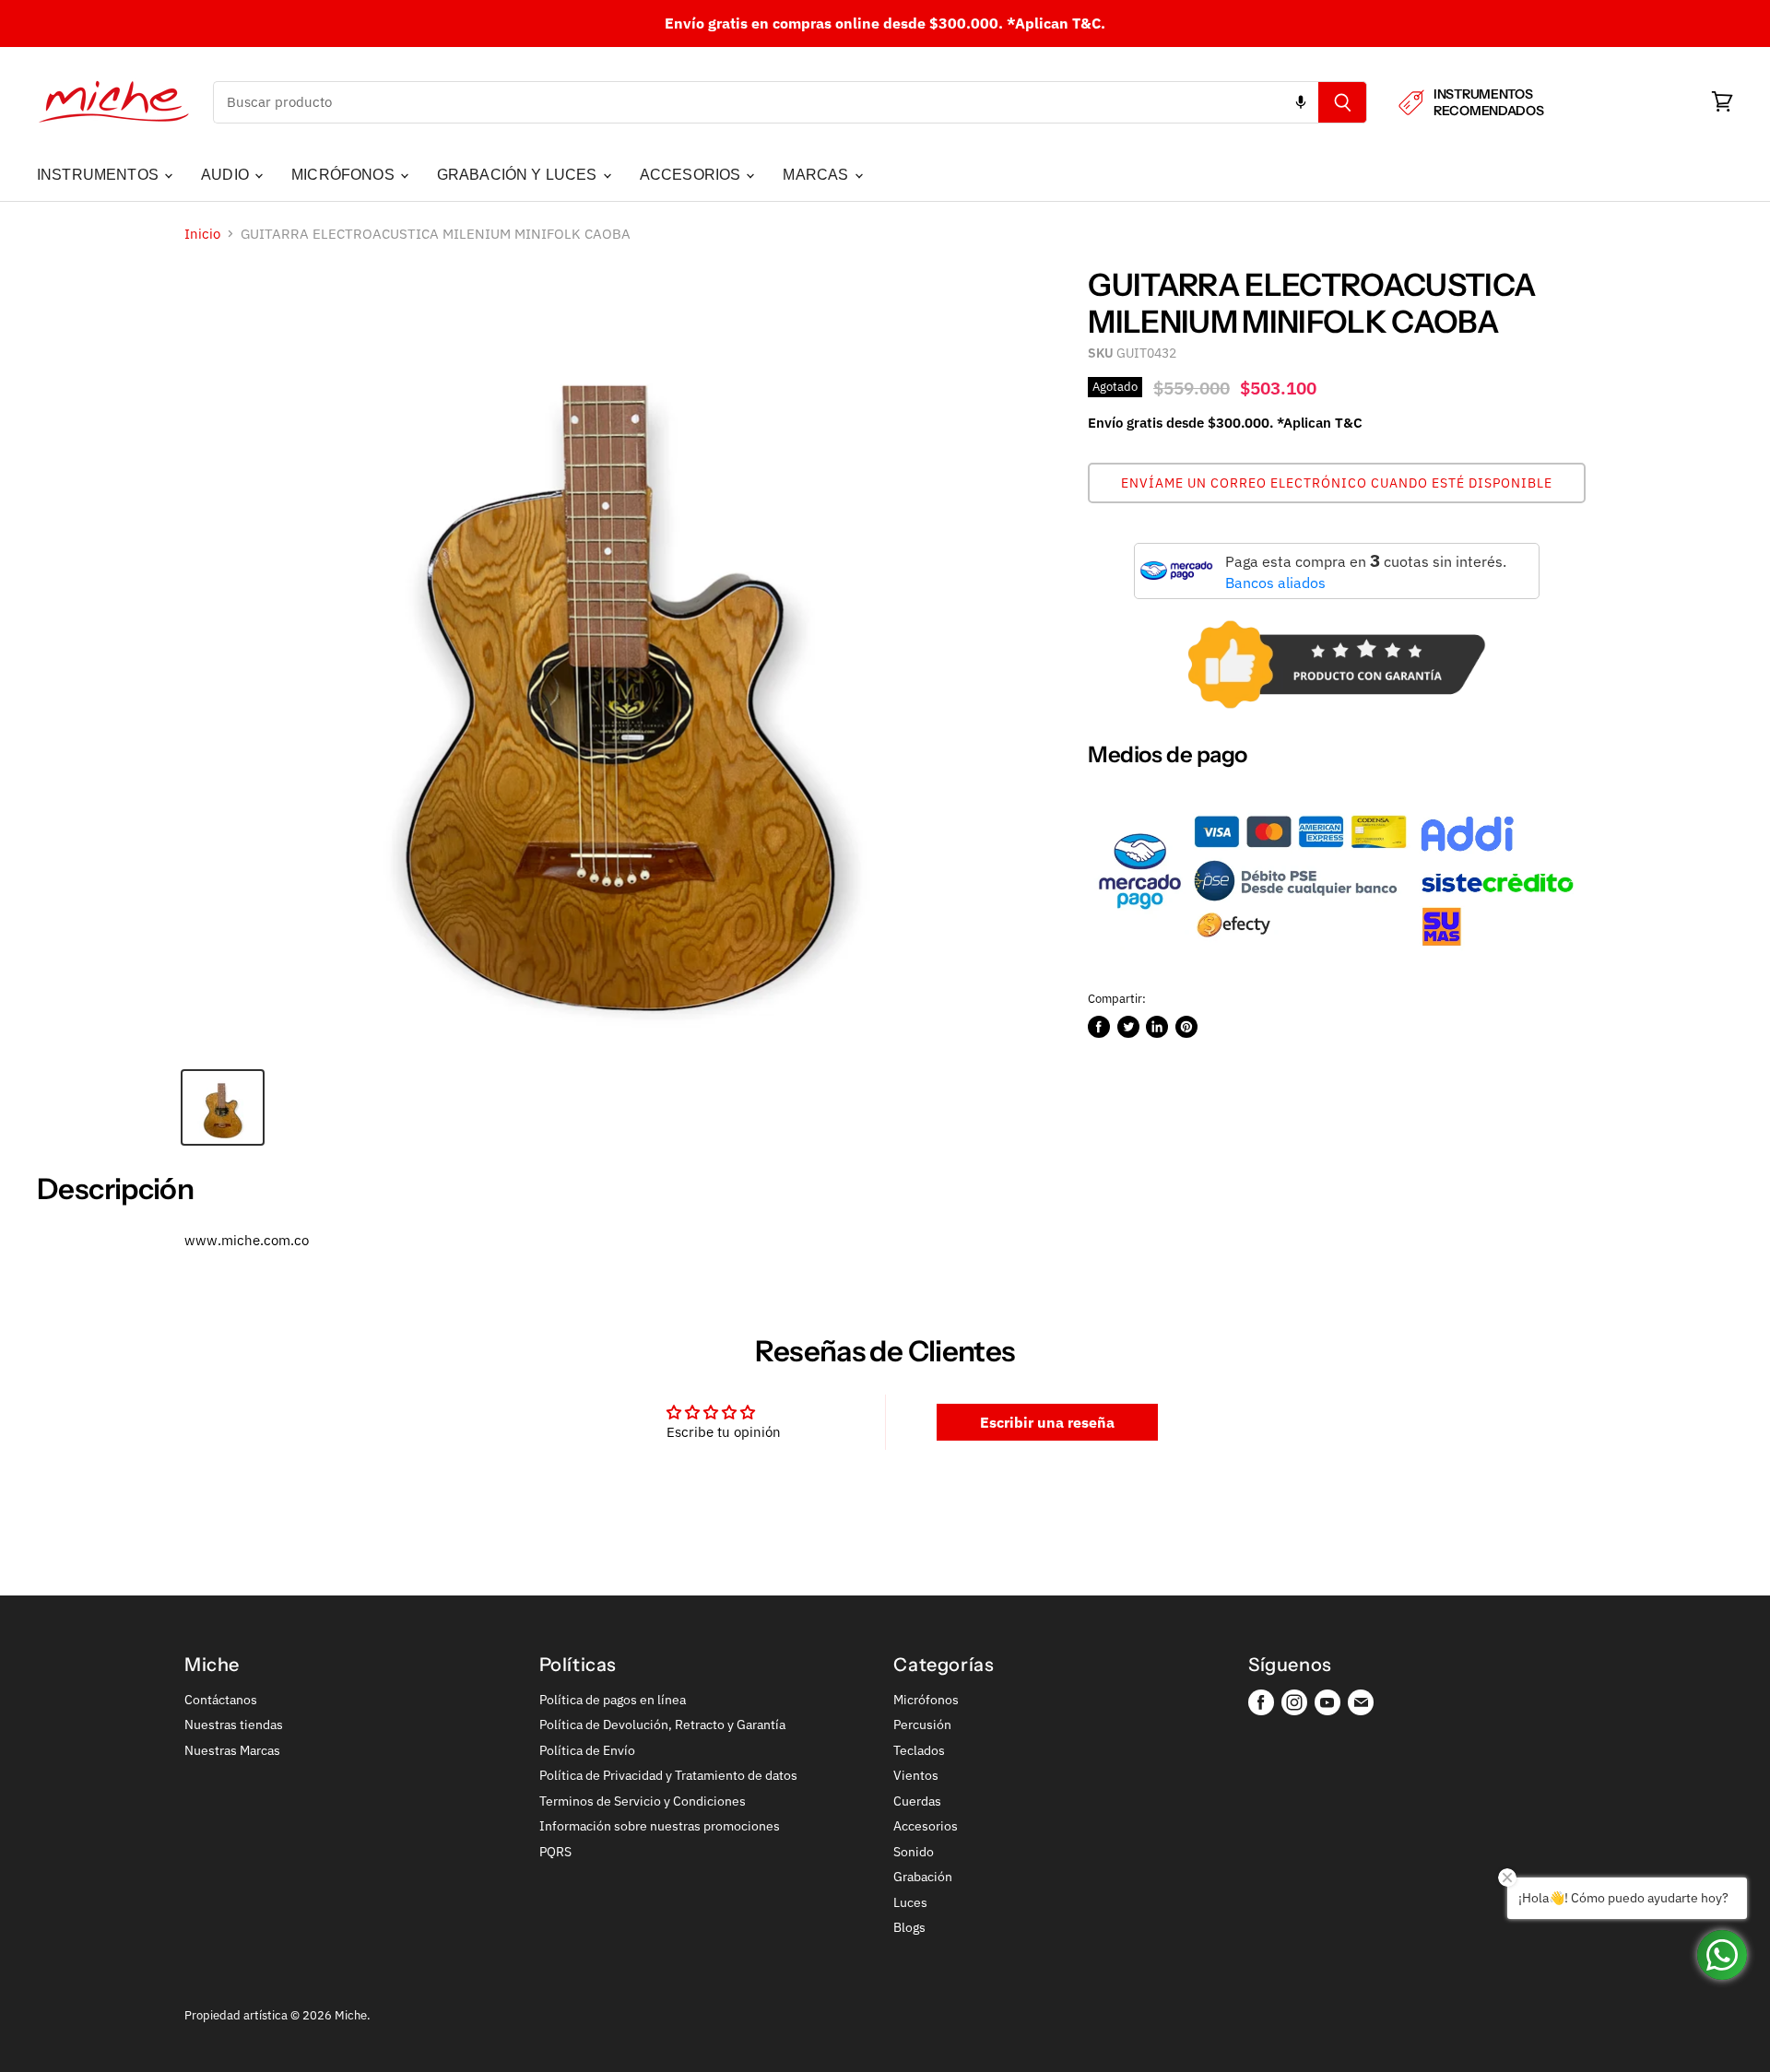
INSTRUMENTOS (100, 175)
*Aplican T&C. (1056, 23)
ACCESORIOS (692, 175)
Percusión (922, 1725)
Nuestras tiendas (234, 1725)
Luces (910, 1902)
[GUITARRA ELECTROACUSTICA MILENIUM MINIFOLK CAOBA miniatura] (223, 1107)
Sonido (914, 1852)
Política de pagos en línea (613, 1700)
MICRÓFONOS (345, 175)
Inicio (202, 234)
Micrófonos (926, 1700)
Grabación (923, 1877)
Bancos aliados (1275, 583)
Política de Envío (587, 1750)
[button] (1337, 483)
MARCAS (817, 175)
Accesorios (926, 1826)
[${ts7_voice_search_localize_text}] (1301, 102)
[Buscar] (1343, 102)
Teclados (919, 1750)
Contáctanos (221, 1700)
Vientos (916, 1775)
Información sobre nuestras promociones (660, 1826)
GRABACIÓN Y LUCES (519, 175)
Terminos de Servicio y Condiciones (643, 1801)
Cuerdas (917, 1801)
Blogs (909, 1927)
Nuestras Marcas (232, 1750)
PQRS (555, 1852)
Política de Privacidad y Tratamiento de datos (668, 1775)
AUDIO (227, 175)
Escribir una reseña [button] (1047, 1422)
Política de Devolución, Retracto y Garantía (662, 1725)
